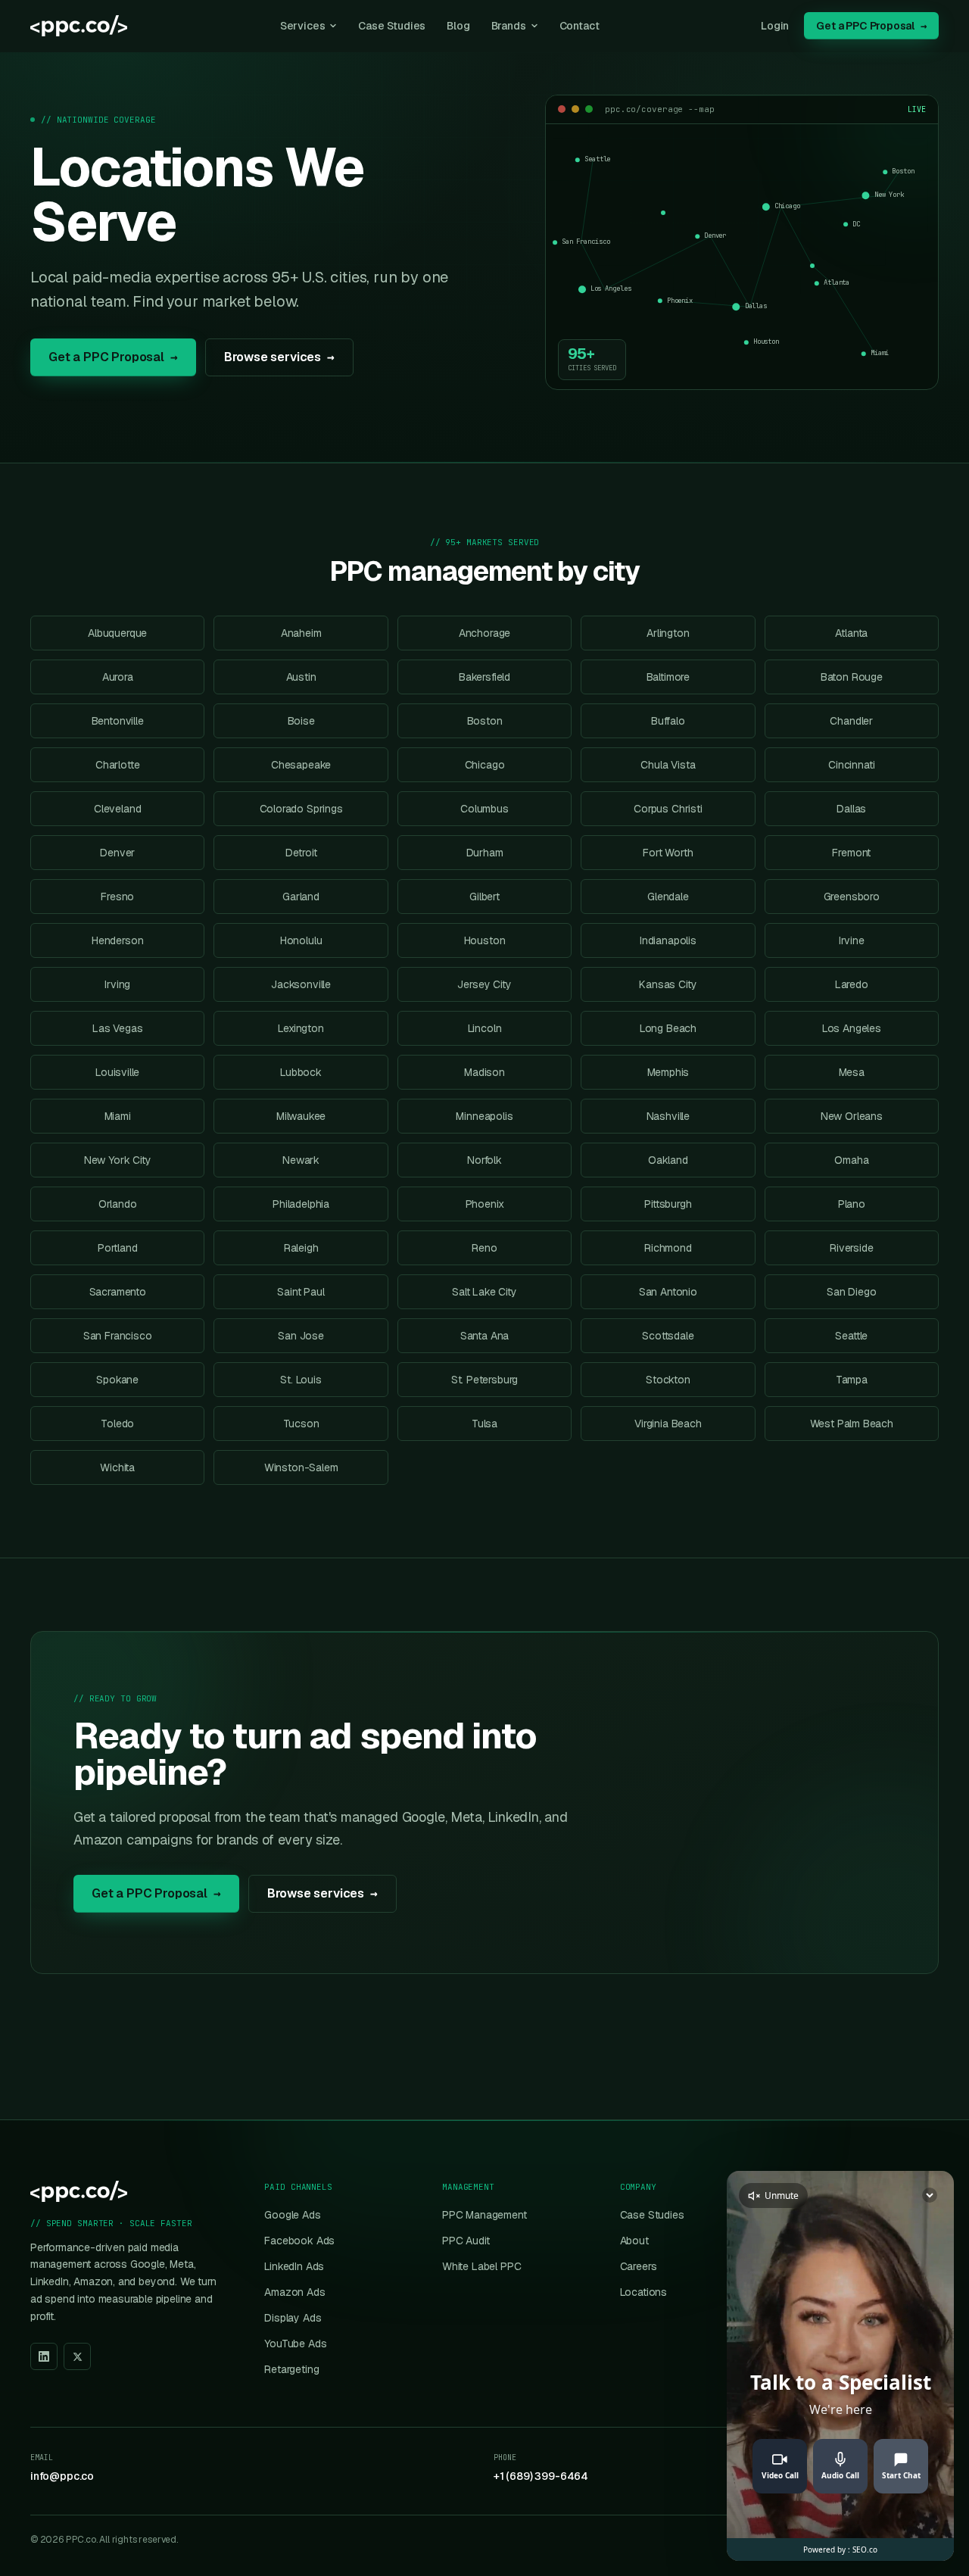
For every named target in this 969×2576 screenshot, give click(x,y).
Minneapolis (484, 1116)
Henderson (117, 940)
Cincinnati (851, 765)
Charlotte (117, 765)
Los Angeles (852, 1028)
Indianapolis (668, 940)
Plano (852, 1204)
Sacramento (118, 1292)
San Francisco (118, 1336)
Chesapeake (301, 765)
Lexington (301, 1028)
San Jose (301, 1336)
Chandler (851, 721)
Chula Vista (668, 765)
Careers (639, 2266)
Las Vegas (117, 1028)
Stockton (668, 1380)
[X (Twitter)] (77, 2356)
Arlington (668, 633)
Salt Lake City (484, 1292)
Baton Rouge (852, 677)
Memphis (668, 1072)
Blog (458, 26)
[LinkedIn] (44, 2356)
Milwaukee (301, 1116)
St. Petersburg (485, 1380)
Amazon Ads (294, 2292)
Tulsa (484, 1424)
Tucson (301, 1424)
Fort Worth (668, 853)
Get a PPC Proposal (871, 26)
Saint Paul (301, 1292)
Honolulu (301, 940)
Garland (301, 897)
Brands (509, 26)
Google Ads (292, 2215)
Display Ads (293, 2318)
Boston (485, 721)
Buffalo (668, 721)
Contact (580, 26)
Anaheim (301, 633)
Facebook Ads (299, 2241)
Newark (301, 1160)
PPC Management (484, 2215)
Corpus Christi (668, 809)
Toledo (117, 1424)
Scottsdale (668, 1336)
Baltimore (668, 677)
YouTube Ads (295, 2344)
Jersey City (484, 984)
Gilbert (484, 897)
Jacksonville (301, 984)
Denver (117, 853)
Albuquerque (117, 633)
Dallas (851, 809)
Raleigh (301, 1248)
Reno (484, 1248)
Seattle (851, 1336)
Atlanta (851, 633)
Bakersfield (484, 677)
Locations (643, 2292)
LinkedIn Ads (294, 2266)
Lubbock (301, 1072)
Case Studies (392, 26)
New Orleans (852, 1116)
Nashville (668, 1116)
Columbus (484, 809)
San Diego (851, 1292)
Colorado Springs (301, 809)
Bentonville (118, 721)
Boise (301, 721)
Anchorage (484, 633)
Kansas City (668, 984)
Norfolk (484, 1160)
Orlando (118, 1204)
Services (303, 26)
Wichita (117, 1467)
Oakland (668, 1160)
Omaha (851, 1160)
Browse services (279, 356)
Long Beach (668, 1028)
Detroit (301, 853)
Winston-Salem (301, 1467)
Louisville (117, 1072)
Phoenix (485, 1204)
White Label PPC (481, 2266)
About (634, 2241)
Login (775, 26)
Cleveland (117, 809)
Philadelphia (301, 1204)
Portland (118, 1248)
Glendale (668, 897)
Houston (485, 940)
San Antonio (668, 1292)
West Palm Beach (852, 1424)
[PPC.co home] (79, 26)
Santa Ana (484, 1336)
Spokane (117, 1380)
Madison (484, 1072)
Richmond (668, 1248)
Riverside (851, 1248)
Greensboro (852, 897)
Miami (118, 1116)
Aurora (118, 677)
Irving (117, 984)
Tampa (852, 1380)
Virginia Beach (668, 1424)
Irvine (852, 940)
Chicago (485, 765)
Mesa (852, 1072)
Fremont (851, 853)
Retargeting (291, 2369)
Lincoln (485, 1028)
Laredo (852, 984)
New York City (118, 1160)
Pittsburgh (668, 1204)
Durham (485, 853)
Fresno (117, 897)
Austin (301, 677)
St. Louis (301, 1380)
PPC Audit (466, 2241)
